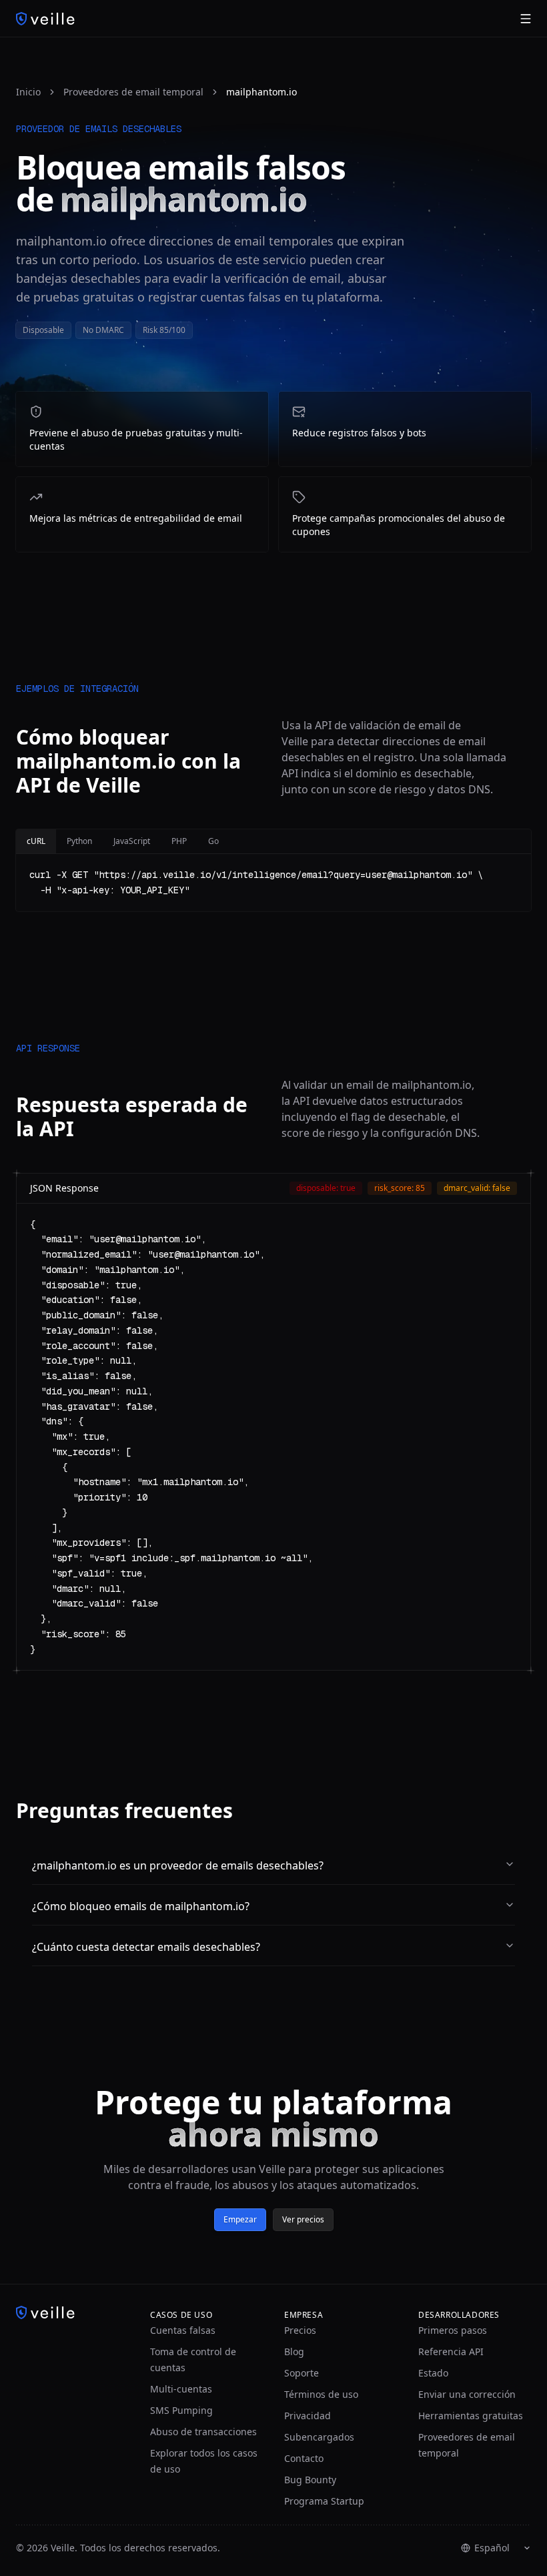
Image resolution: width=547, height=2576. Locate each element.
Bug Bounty (310, 2480)
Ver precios (303, 2219)
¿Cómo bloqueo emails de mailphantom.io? (141, 1906)
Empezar (240, 2219)
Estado (433, 2373)
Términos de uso (321, 2394)
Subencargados (319, 2437)
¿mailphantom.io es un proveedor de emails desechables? (178, 1865)
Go (213, 841)
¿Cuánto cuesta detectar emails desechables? (146, 1947)
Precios (300, 2330)
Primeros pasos (453, 2330)
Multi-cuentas (181, 2389)
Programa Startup (324, 2501)
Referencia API (451, 2351)
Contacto (304, 2458)
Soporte (302, 2373)
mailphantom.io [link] (261, 92)
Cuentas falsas (183, 2330)
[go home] (72, 2312)
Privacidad (308, 2416)
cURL (36, 841)
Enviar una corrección (467, 2394)
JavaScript (132, 841)
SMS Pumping (181, 2410)
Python (79, 841)
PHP (179, 841)
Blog (294, 2351)
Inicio (28, 92)
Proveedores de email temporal (133, 92)
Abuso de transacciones (203, 2432)
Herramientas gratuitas (471, 2416)
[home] (45, 19)
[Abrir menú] (526, 19)
